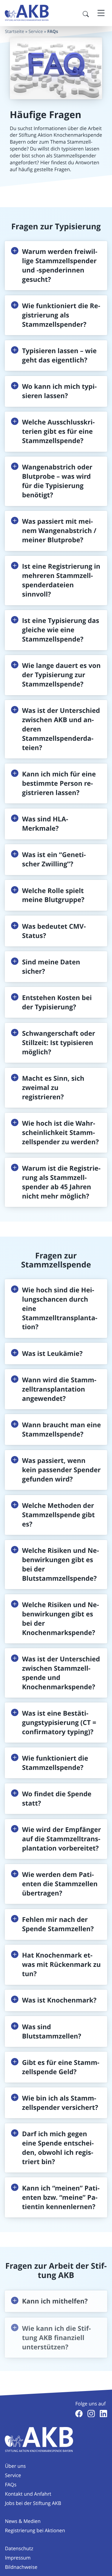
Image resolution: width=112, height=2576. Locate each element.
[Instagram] (91, 2414)
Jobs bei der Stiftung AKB (33, 2503)
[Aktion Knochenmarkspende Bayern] (27, 13)
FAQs (11, 2485)
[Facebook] (79, 2414)
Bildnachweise (21, 2567)
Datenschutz (19, 2548)
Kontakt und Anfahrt (28, 2494)
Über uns (15, 2466)
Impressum (18, 2558)
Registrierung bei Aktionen (35, 2530)
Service (36, 32)
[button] (56, 266)
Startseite (14, 32)
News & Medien (23, 2521)
